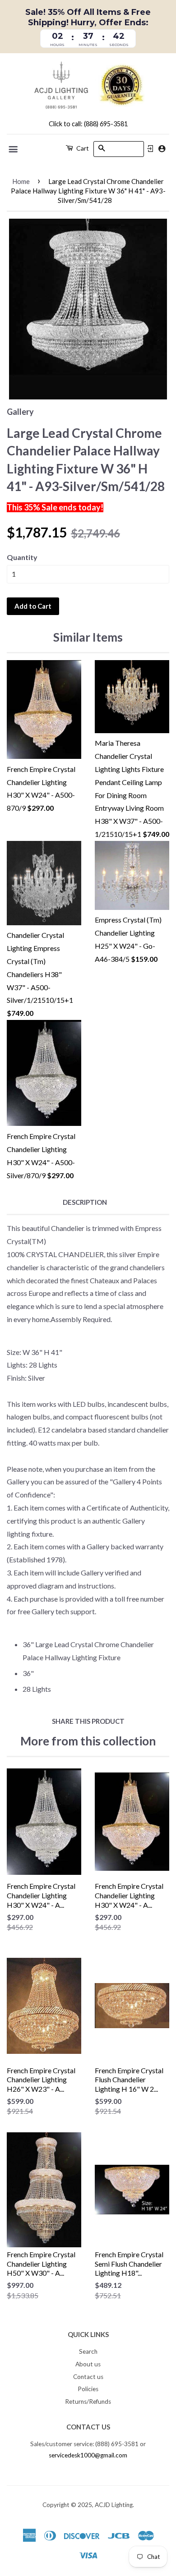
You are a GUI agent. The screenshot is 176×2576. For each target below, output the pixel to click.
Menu (14, 149)
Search (88, 2351)
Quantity (22, 557)
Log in (150, 149)
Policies (88, 2389)
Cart (82, 148)
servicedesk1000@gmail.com (88, 2455)
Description (85, 1202)
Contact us (88, 2377)
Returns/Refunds (88, 2402)
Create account (162, 149)
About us (88, 2364)
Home (21, 181)
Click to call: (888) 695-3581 (88, 124)
